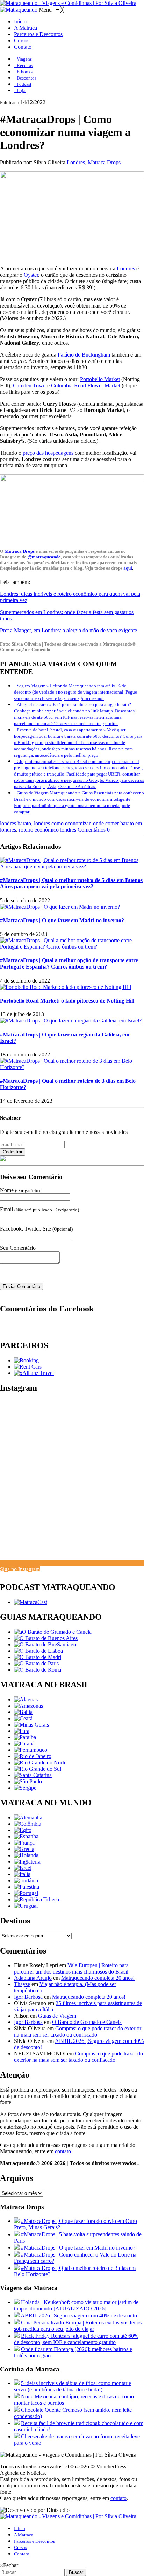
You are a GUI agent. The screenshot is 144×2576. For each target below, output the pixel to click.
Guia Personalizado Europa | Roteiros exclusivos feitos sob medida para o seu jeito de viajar (78, 2326)
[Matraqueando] (19, 10)
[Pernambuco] (31, 1750)
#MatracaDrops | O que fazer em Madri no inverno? (62, 920)
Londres (76, 162)
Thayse (22, 1984)
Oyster (31, 275)
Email (39, 1209)
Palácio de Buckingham (84, 355)
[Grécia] (24, 1849)
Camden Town (29, 385)
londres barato (16, 823)
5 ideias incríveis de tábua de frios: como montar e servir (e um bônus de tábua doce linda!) (73, 2386)
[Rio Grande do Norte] (40, 1762)
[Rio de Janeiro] (33, 1756)
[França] (24, 1843)
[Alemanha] (28, 1817)
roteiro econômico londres (48, 830)
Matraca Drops (104, 162)
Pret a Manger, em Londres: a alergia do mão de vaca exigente (69, 630)
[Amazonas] (28, 1706)
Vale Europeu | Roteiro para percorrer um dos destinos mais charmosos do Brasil (71, 1968)
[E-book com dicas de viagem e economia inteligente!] (46, 1638)
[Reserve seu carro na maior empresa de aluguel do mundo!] (28, 1367)
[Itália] (22, 1874)
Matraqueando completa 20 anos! (98, 1978)
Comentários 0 (94, 830)
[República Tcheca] (37, 1899)
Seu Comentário (18, 1248)
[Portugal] (26, 1893)
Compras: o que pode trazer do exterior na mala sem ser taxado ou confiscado (78, 2031)
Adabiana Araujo (33, 1978)
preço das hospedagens (48, 453)
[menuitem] (20, 22)
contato (63, 2151)
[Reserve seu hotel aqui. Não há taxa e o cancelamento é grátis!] (26, 1360)
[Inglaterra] (27, 1862)
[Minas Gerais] (31, 1725)
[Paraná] (24, 1744)
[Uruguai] (26, 1906)
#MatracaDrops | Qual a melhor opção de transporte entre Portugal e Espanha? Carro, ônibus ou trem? (69, 963)
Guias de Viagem (57, 2016)
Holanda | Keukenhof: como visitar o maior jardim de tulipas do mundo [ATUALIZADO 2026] (76, 2305)
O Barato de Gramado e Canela (87, 2022)
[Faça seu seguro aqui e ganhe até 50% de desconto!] (34, 1373)
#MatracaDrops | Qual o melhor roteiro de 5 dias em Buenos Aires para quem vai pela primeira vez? (71, 883)
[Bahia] (23, 1712)
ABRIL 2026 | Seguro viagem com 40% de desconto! (80, 2316)
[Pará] (22, 1731)
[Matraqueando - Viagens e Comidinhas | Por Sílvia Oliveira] (68, 3)
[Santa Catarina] (33, 1775)
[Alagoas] (26, 1699)
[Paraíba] (25, 1737)
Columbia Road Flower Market (86, 385)
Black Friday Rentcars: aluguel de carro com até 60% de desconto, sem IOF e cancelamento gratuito (76, 2339)
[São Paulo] (28, 1781)
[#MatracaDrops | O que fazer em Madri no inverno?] (60, 907)
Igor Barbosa (28, 1997)
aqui (128, 568)
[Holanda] (26, 1855)
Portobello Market (100, 379)
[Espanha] (26, 1836)
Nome (20, 1190)
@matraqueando (44, 557)
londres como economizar (62, 823)
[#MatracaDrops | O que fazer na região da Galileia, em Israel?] (71, 1021)
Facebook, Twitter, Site (36, 1229)
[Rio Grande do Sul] (38, 1769)
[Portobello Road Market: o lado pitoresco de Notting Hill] (66, 987)
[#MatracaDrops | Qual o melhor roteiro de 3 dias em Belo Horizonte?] (72, 1067)
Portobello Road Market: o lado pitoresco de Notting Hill (67, 1001)
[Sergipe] (25, 1788)
